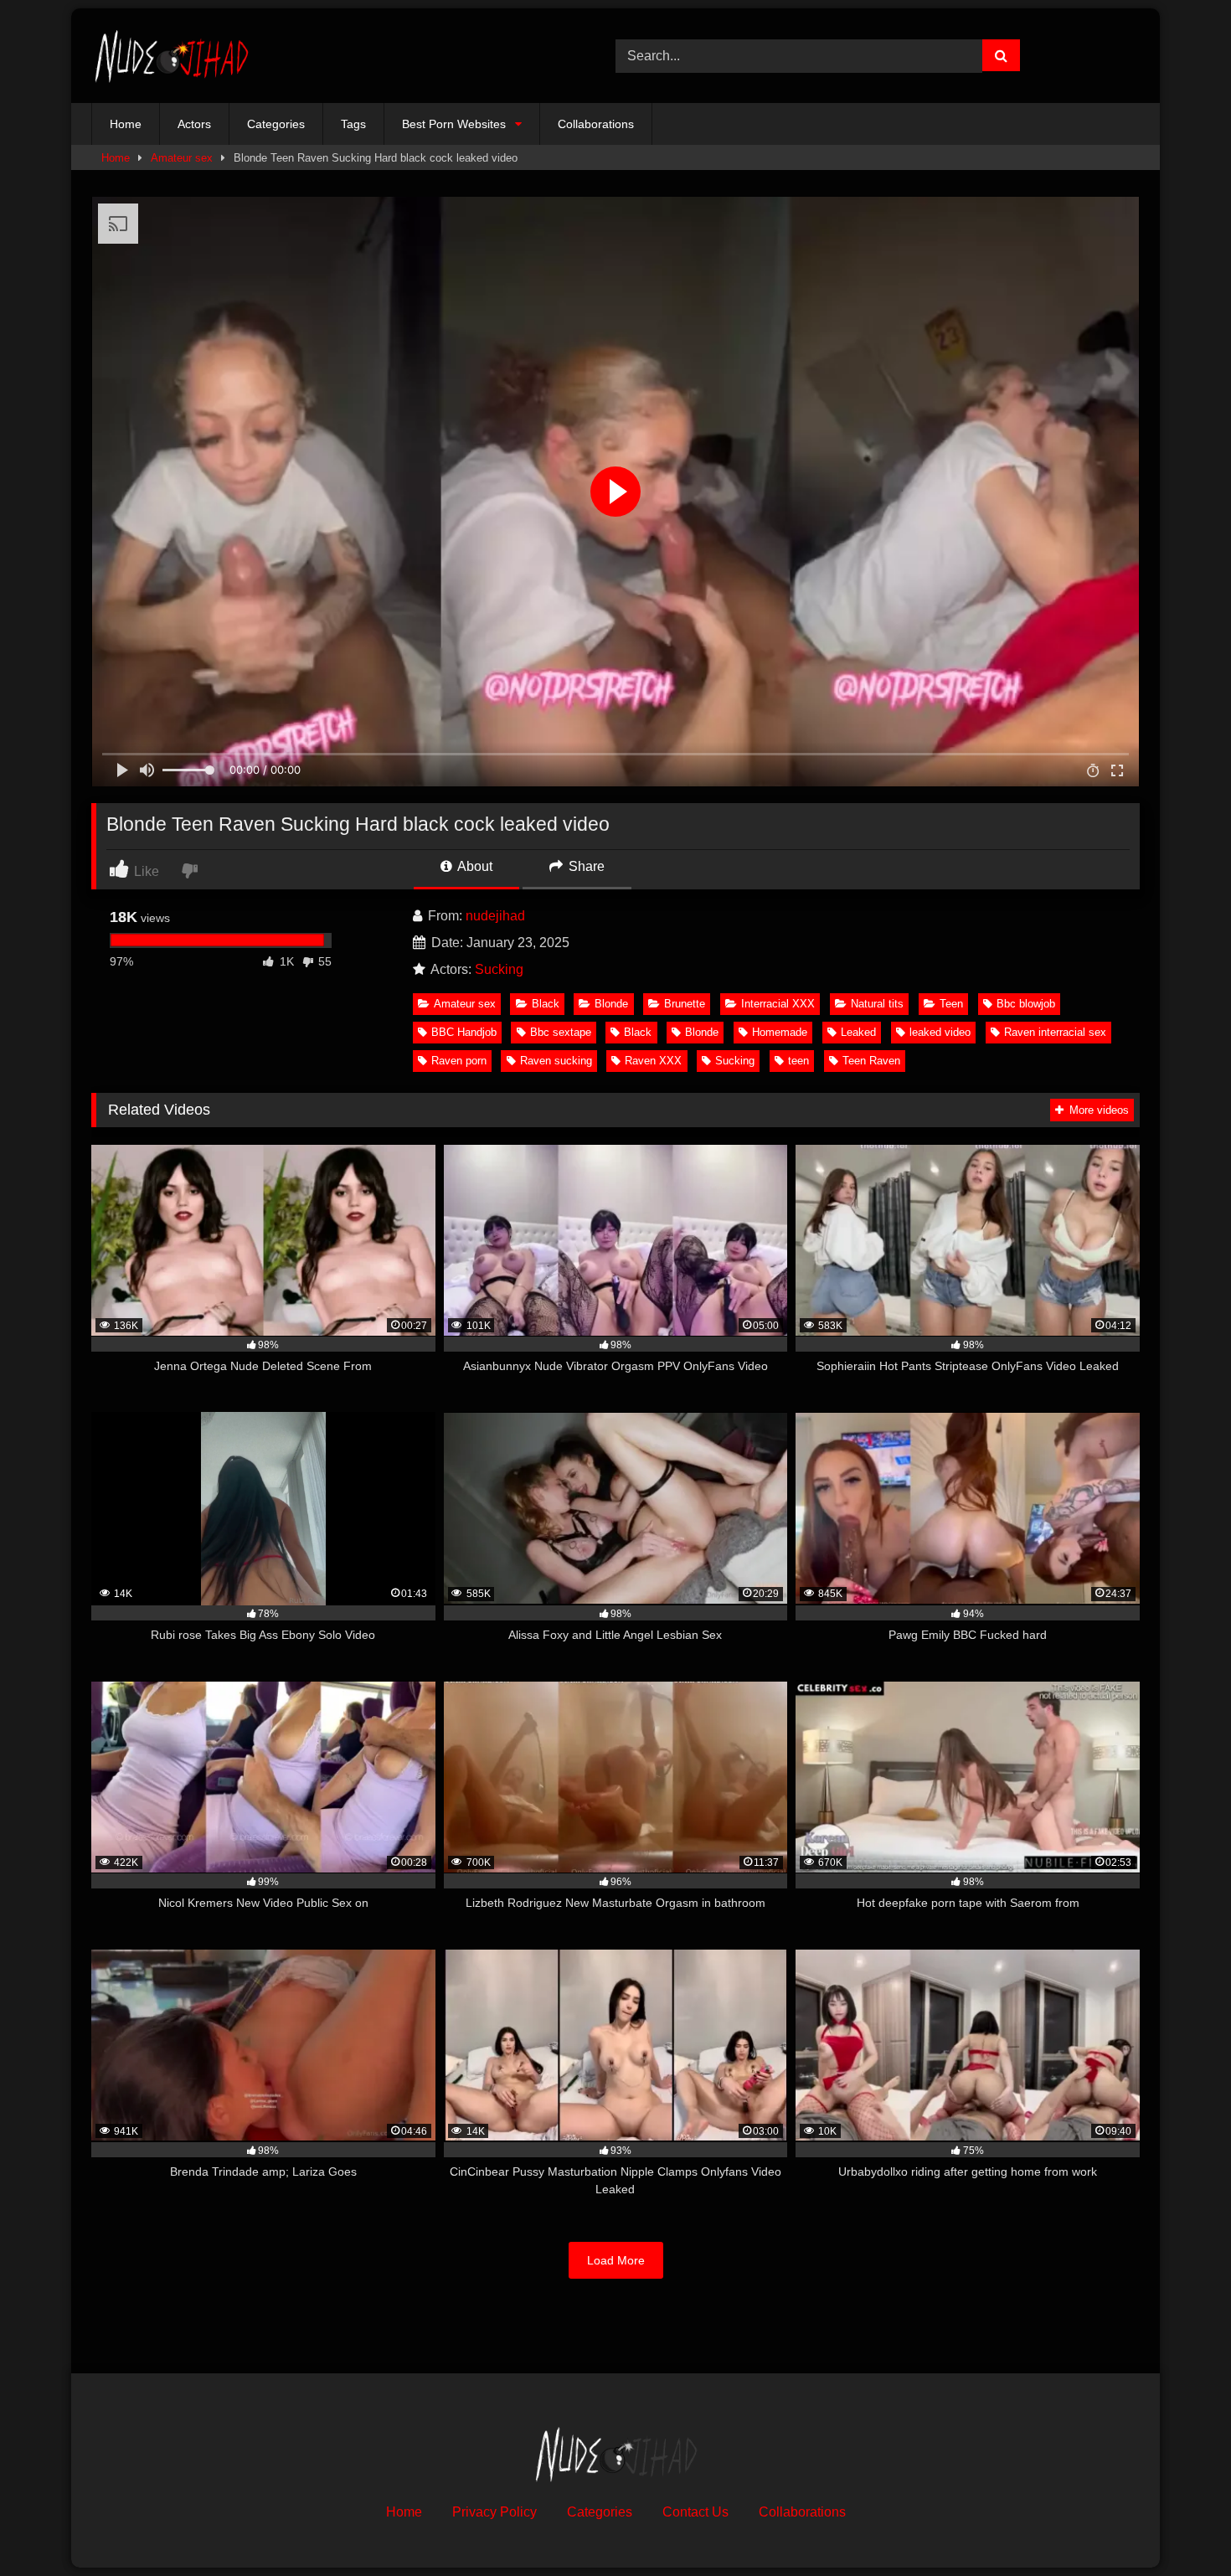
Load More (616, 2260)
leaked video (940, 1032)
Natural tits (877, 1004)
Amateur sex (182, 158)
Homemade (780, 1032)
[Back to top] (1179, 2526)
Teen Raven (871, 1061)
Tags (353, 124)
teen (798, 1061)
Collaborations (596, 124)
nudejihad (495, 916)
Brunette (685, 1004)
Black (546, 1004)
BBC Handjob (464, 1032)
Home (126, 124)
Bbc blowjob (1026, 1004)
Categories (276, 124)
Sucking (499, 969)
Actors (194, 124)
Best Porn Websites (454, 124)
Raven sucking (556, 1061)
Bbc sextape (561, 1032)
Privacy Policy (494, 2512)
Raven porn (459, 1061)
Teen (951, 1004)
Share (585, 866)
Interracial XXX (778, 1004)
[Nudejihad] (171, 56)
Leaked (858, 1032)
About (474, 866)
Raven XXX (653, 1061)
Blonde (611, 1004)
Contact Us (695, 2512)
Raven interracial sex (1055, 1032)
